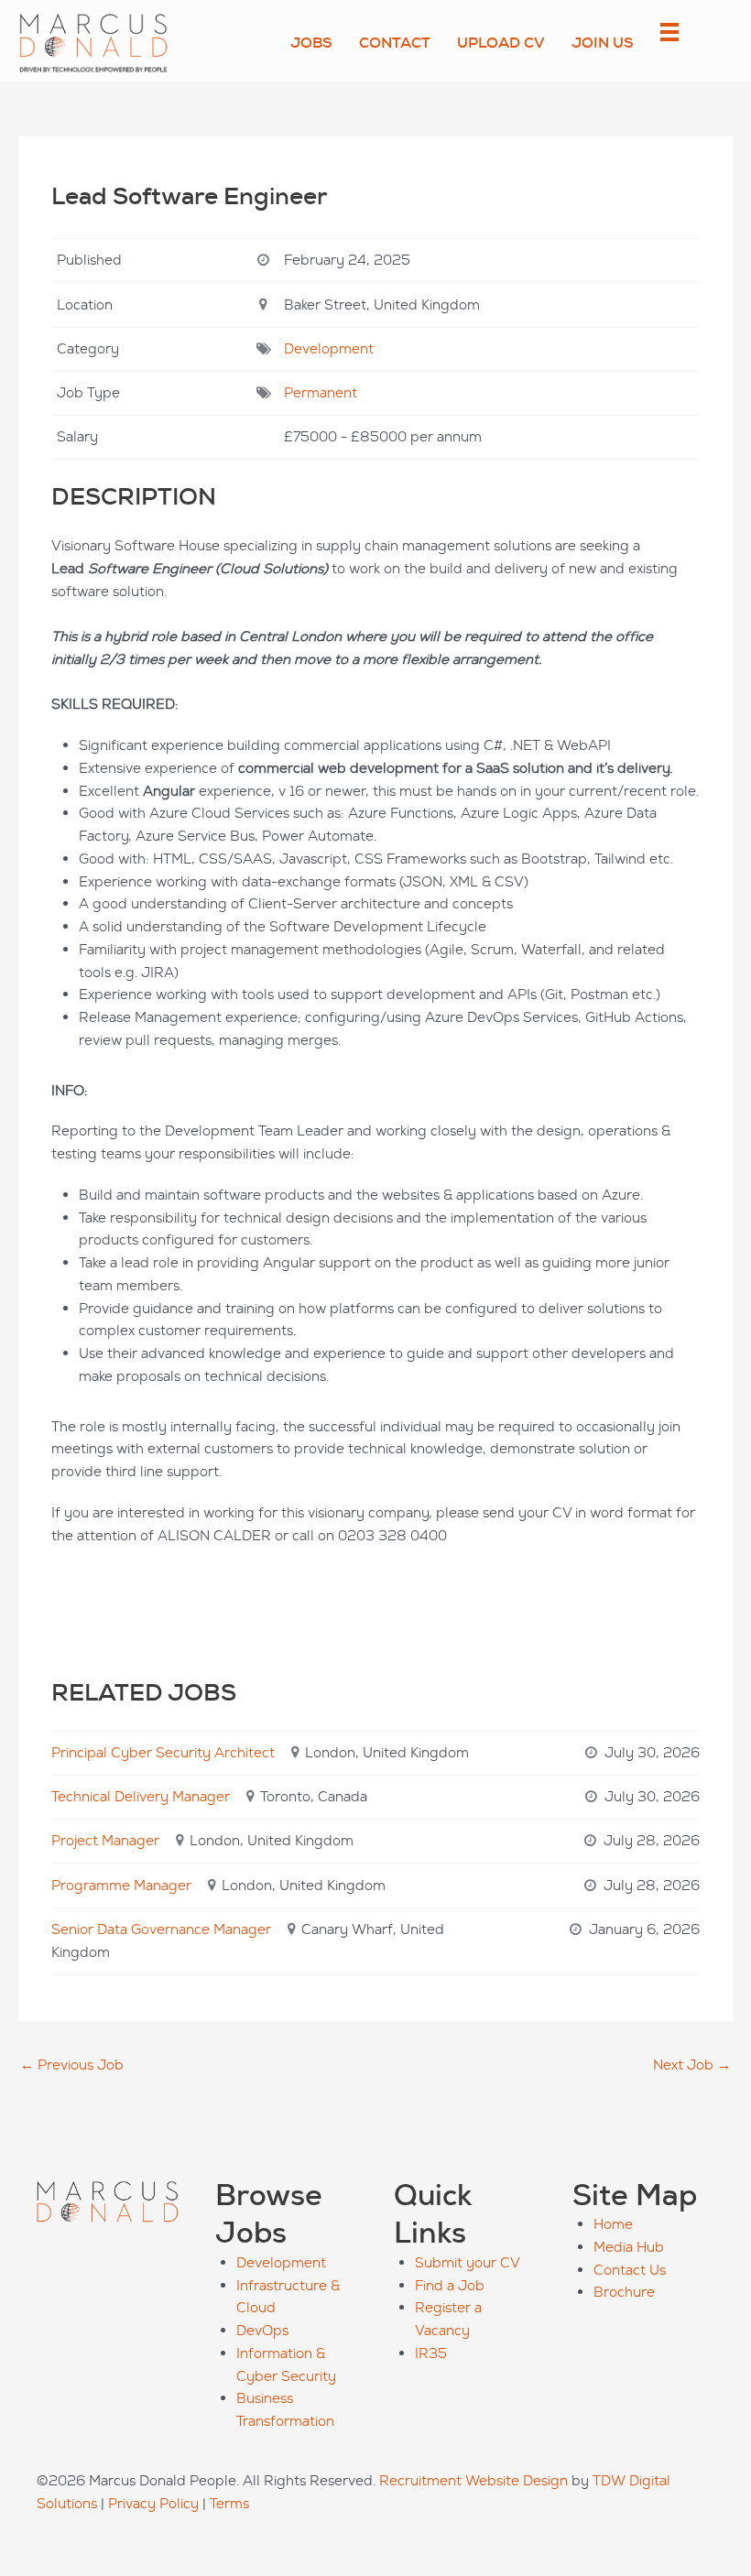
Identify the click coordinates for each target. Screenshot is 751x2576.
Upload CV (501, 43)
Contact (395, 43)
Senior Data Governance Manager (161, 1929)
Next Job (692, 2065)
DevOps (262, 2330)
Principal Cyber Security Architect (163, 1752)
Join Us (603, 43)
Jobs (311, 43)
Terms (229, 2503)
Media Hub (629, 2247)
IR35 (431, 2353)
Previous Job (72, 2065)
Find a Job (450, 2285)
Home (613, 2224)
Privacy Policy (153, 2503)
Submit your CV (468, 2262)
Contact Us (630, 2270)
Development (329, 348)
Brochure (624, 2292)
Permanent (321, 392)
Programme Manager (121, 1885)
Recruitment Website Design (473, 2480)
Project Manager (105, 1840)
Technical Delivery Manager (141, 1796)
